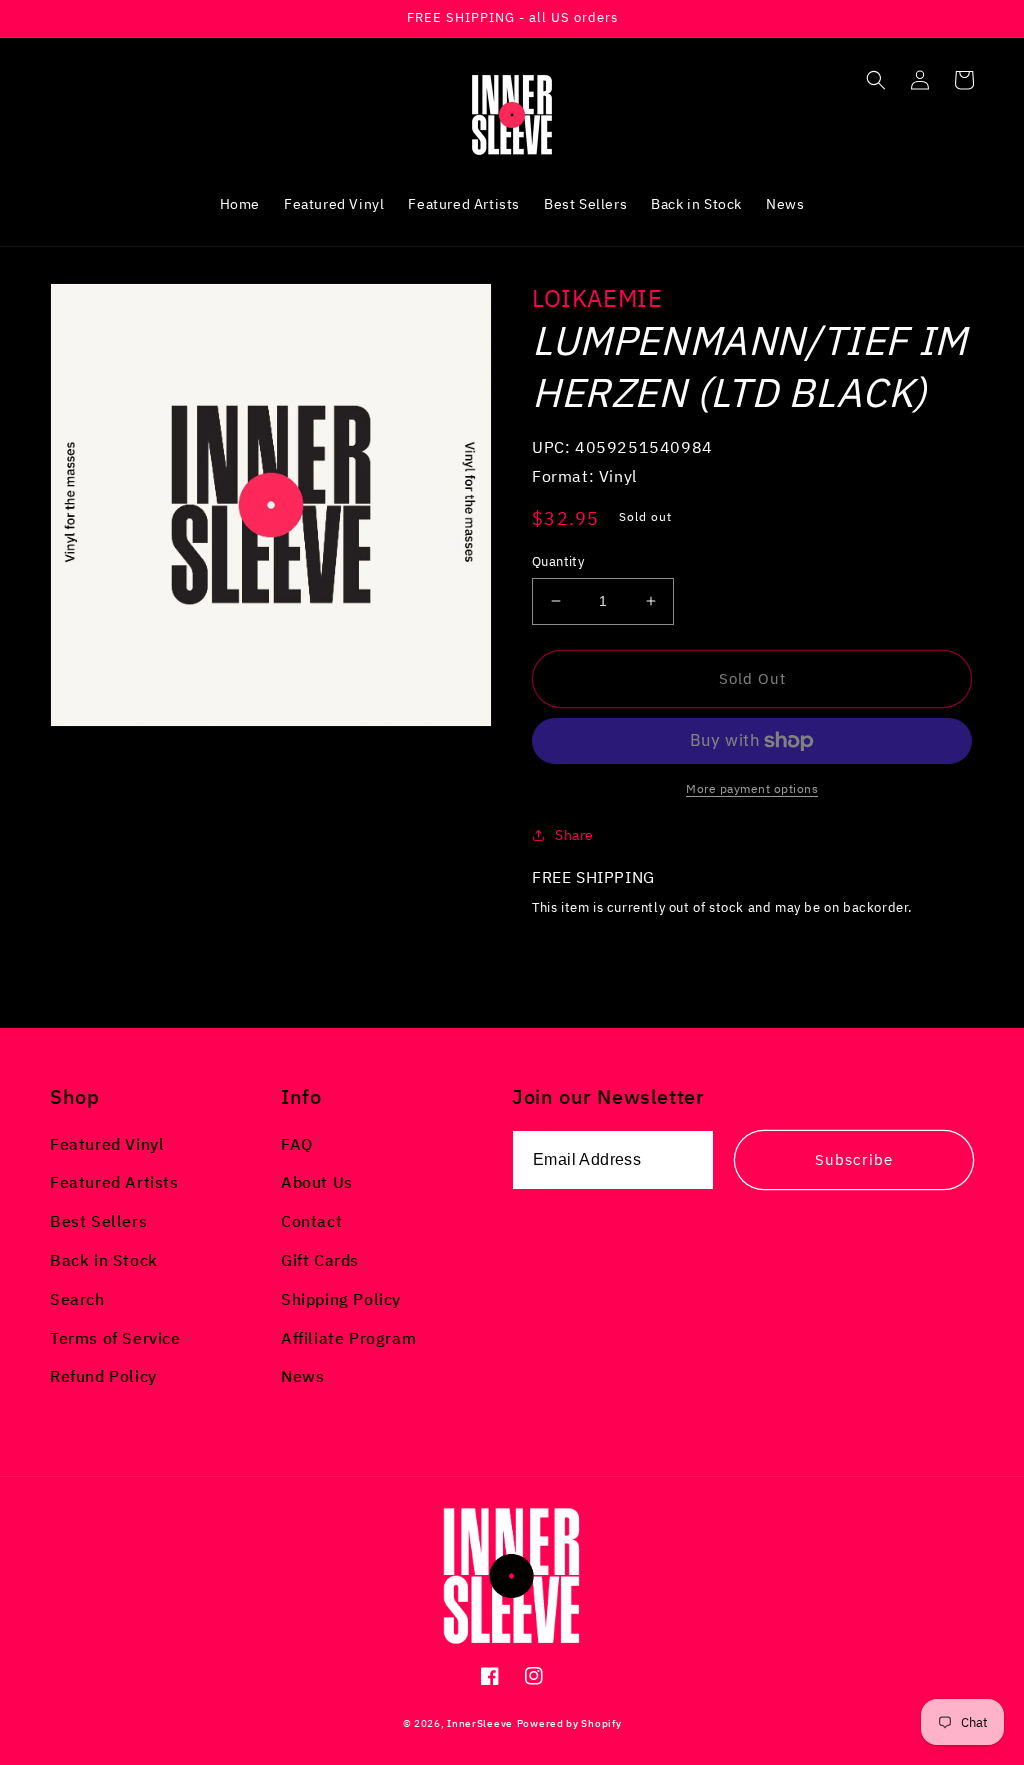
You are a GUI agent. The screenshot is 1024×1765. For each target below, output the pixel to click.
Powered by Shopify (569, 1723)
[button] (876, 80)
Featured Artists (114, 1182)
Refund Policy (103, 1376)
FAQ (297, 1144)
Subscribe (854, 1159)
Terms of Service (115, 1338)
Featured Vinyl (107, 1144)
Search (77, 1299)
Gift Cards (320, 1260)
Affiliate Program (348, 1338)
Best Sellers (98, 1221)
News (302, 1376)
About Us (317, 1182)
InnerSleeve (480, 1723)
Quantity (558, 561)
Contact (311, 1221)
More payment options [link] (752, 788)
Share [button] (574, 835)
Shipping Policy (341, 1299)
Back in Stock (104, 1260)
